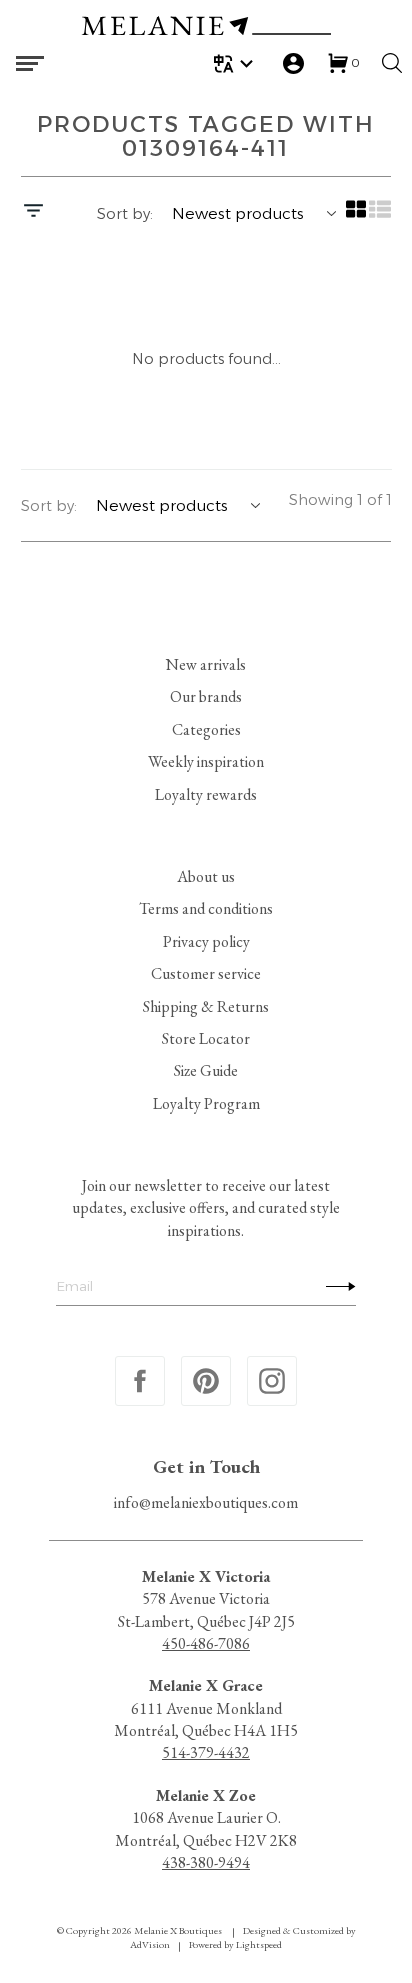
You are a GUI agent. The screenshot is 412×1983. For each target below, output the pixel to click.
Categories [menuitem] (206, 729)
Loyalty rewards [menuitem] (206, 794)
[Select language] (236, 63)
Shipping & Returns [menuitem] (206, 1005)
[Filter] (33, 213)
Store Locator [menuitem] (206, 1038)
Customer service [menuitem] (206, 973)
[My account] (293, 63)
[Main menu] (30, 63)
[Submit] (336, 1286)
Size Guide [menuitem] (206, 1070)
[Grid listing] (355, 216)
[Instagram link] (272, 1381)
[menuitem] (236, 63)
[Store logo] (206, 28)
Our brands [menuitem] (206, 696)
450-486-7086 (206, 1643)
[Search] (392, 63)
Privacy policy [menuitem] (206, 941)
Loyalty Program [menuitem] (206, 1103)
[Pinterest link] (206, 1381)
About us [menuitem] (206, 876)
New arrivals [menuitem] (206, 664)
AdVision (150, 1944)
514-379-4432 (206, 1752)
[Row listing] (379, 216)
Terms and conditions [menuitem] (206, 908)
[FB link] (140, 1381)
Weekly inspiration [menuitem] (206, 761)
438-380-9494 (206, 1862)
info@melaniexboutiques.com (206, 1502)
